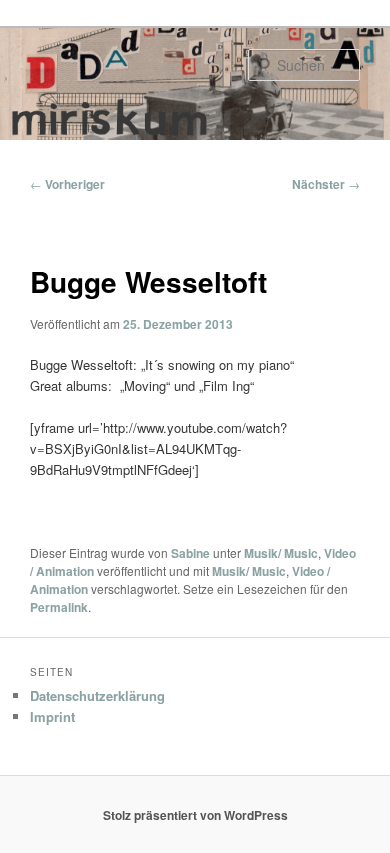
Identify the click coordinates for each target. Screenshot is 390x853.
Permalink (59, 607)
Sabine (190, 553)
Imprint (52, 716)
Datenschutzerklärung (97, 695)
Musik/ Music (281, 553)
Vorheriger (67, 184)
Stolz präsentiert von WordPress (195, 815)
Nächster (326, 184)
